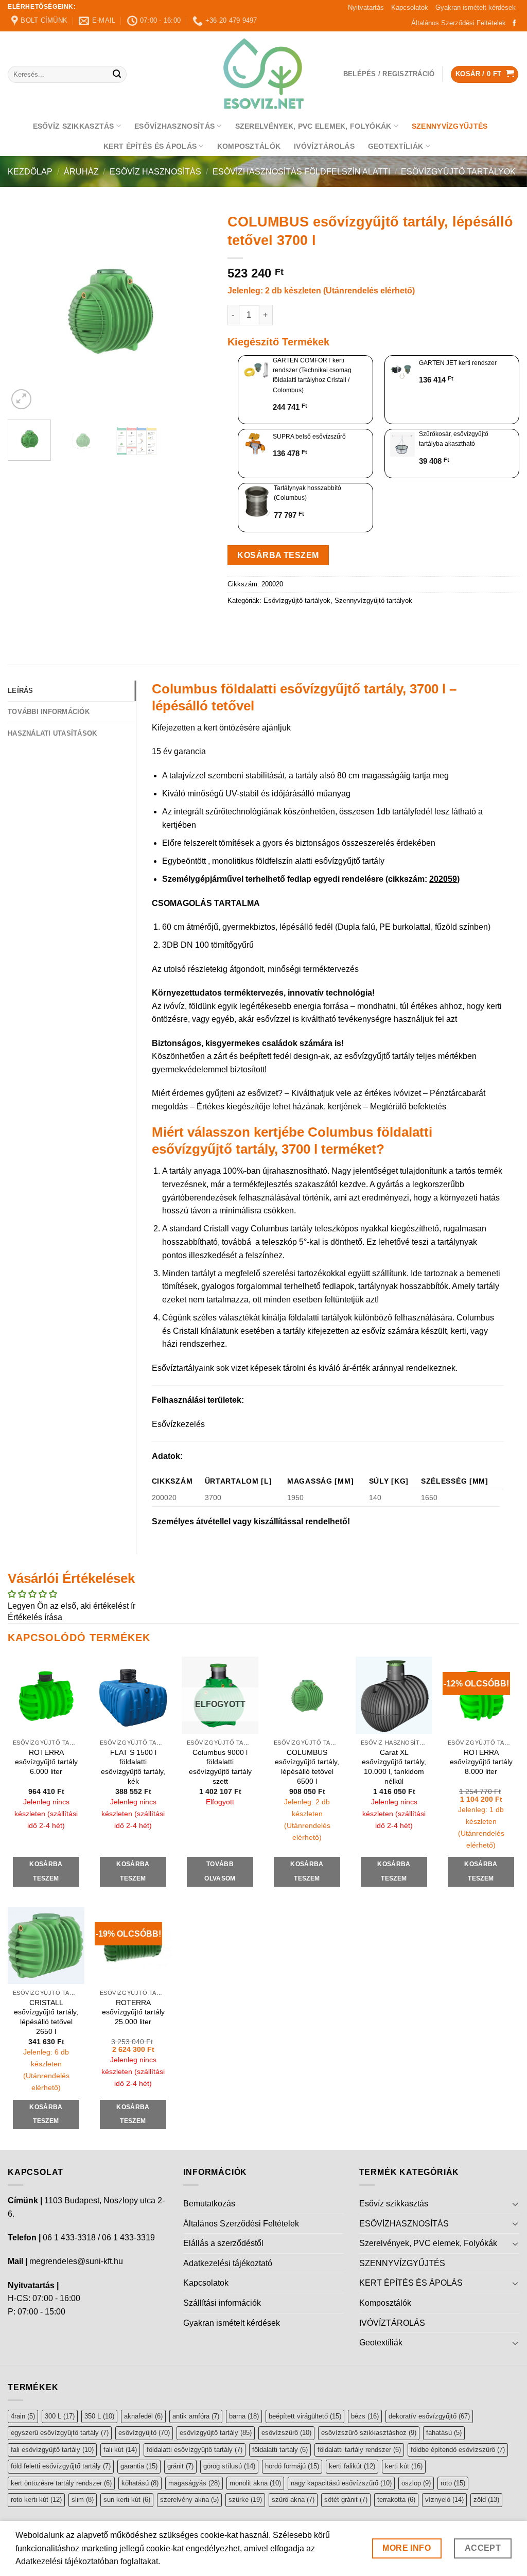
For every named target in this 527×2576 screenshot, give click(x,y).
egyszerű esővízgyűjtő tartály (60, 2433)
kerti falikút (352, 2466)
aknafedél (143, 2416)
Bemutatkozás (209, 2204)
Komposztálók (249, 146)
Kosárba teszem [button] (46, 1871)
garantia (139, 2466)
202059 (443, 879)
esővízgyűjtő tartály (216, 2433)
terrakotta (396, 2500)
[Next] (195, 310)
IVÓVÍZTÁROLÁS (324, 146)
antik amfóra (196, 2416)
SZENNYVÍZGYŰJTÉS (450, 126)
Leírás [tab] (21, 691)
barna (244, 2416)
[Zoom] (21, 399)
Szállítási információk (222, 2303)
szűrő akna (293, 2500)
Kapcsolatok (410, 7)
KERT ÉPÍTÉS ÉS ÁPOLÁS (150, 146)
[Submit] (117, 75)
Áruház (81, 172)
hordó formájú (292, 2466)
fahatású (444, 2433)
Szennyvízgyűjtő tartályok (373, 601)
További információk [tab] (49, 712)
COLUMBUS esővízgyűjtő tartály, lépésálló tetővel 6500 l (307, 1767)
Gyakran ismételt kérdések (476, 7)
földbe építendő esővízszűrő (458, 2450)
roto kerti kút (36, 2500)
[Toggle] (515, 2204)
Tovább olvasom (220, 1871)
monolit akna (255, 2483)
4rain (23, 2416)
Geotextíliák (396, 146)
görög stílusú (229, 2466)
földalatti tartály (280, 2450)
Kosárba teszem (278, 555)
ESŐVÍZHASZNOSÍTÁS (174, 126)
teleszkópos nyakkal (353, 1229)
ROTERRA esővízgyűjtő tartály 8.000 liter (481, 1762)
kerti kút (404, 2466)
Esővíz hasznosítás (155, 172)
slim (83, 2500)
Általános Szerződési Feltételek (459, 23)
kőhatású (140, 2483)
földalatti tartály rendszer (359, 2450)
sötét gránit (346, 2500)
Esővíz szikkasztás (74, 126)
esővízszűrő (286, 2433)
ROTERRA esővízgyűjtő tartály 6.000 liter (46, 1762)
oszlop (416, 2483)
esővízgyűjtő (144, 2433)
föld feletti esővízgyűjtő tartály (61, 2466)
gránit (180, 2466)
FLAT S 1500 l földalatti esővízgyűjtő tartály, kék (133, 1767)
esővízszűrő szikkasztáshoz (369, 2433)
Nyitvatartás (366, 7)
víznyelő (444, 2500)
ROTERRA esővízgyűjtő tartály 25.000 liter (133, 2012)
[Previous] (25, 310)
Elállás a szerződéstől (223, 2243)
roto (453, 2483)
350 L (99, 2416)
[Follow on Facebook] (514, 23)
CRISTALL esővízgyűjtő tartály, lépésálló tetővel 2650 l (46, 2017)
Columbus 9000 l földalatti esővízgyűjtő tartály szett (220, 1767)
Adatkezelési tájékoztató (228, 2263)
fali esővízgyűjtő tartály (52, 2450)
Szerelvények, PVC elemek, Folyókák (313, 126)
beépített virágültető (305, 2416)
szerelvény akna (189, 2500)
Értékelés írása (35, 1617)
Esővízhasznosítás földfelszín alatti (301, 172)
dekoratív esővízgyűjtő (429, 2416)
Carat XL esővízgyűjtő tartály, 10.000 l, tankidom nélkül (394, 1767)
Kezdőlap (30, 172)
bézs (365, 2416)
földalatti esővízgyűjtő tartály (195, 2450)
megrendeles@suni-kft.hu (76, 2261)
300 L (60, 2416)
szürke (245, 2500)
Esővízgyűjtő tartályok (458, 172)
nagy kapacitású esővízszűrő (341, 2483)
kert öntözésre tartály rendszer (61, 2483)
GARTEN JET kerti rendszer (458, 363)
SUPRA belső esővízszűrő (309, 437)
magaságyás (194, 2483)
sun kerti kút (127, 2500)
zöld (486, 2500)
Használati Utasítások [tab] (52, 733)
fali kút (120, 2450)
